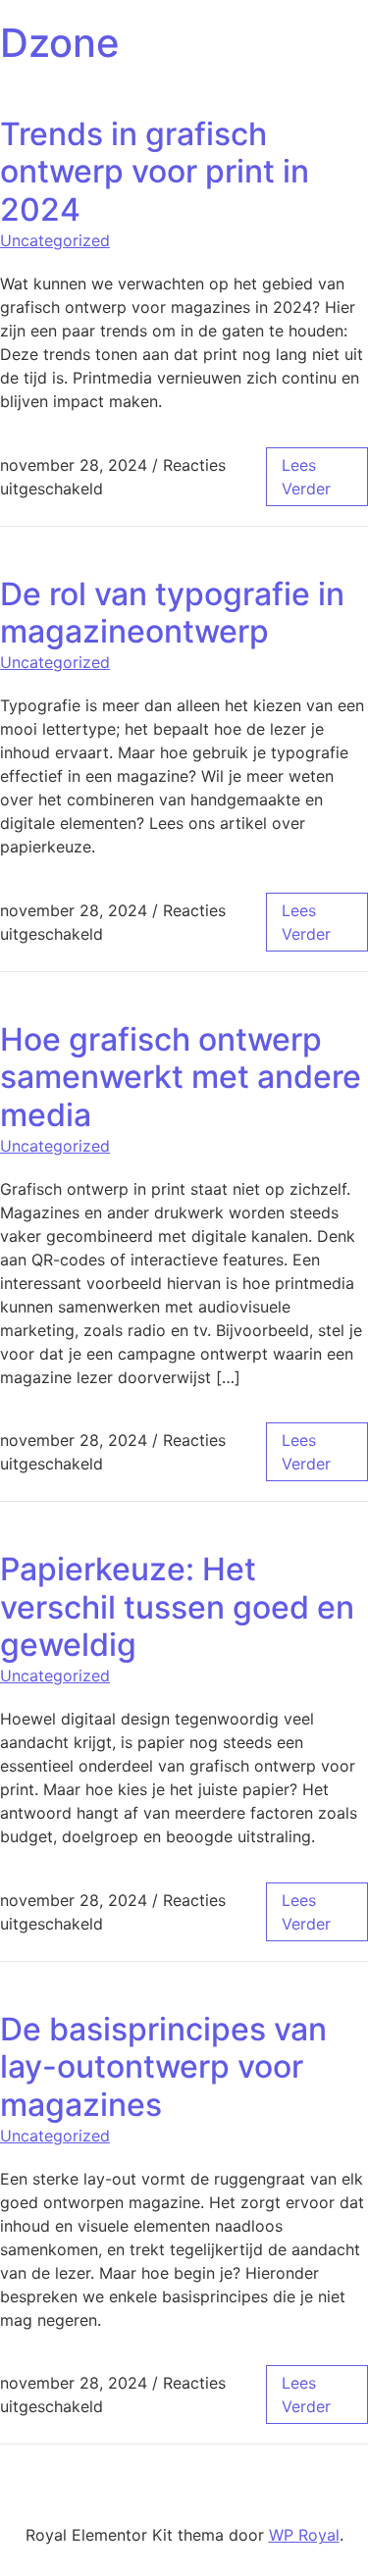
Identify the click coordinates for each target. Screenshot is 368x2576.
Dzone (60, 43)
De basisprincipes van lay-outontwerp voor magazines (163, 2067)
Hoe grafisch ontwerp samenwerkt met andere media (181, 1077)
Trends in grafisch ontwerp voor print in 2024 (155, 172)
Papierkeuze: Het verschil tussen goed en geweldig (177, 1607)
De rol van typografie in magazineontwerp (172, 613)
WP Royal (304, 2535)
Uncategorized (55, 240)
